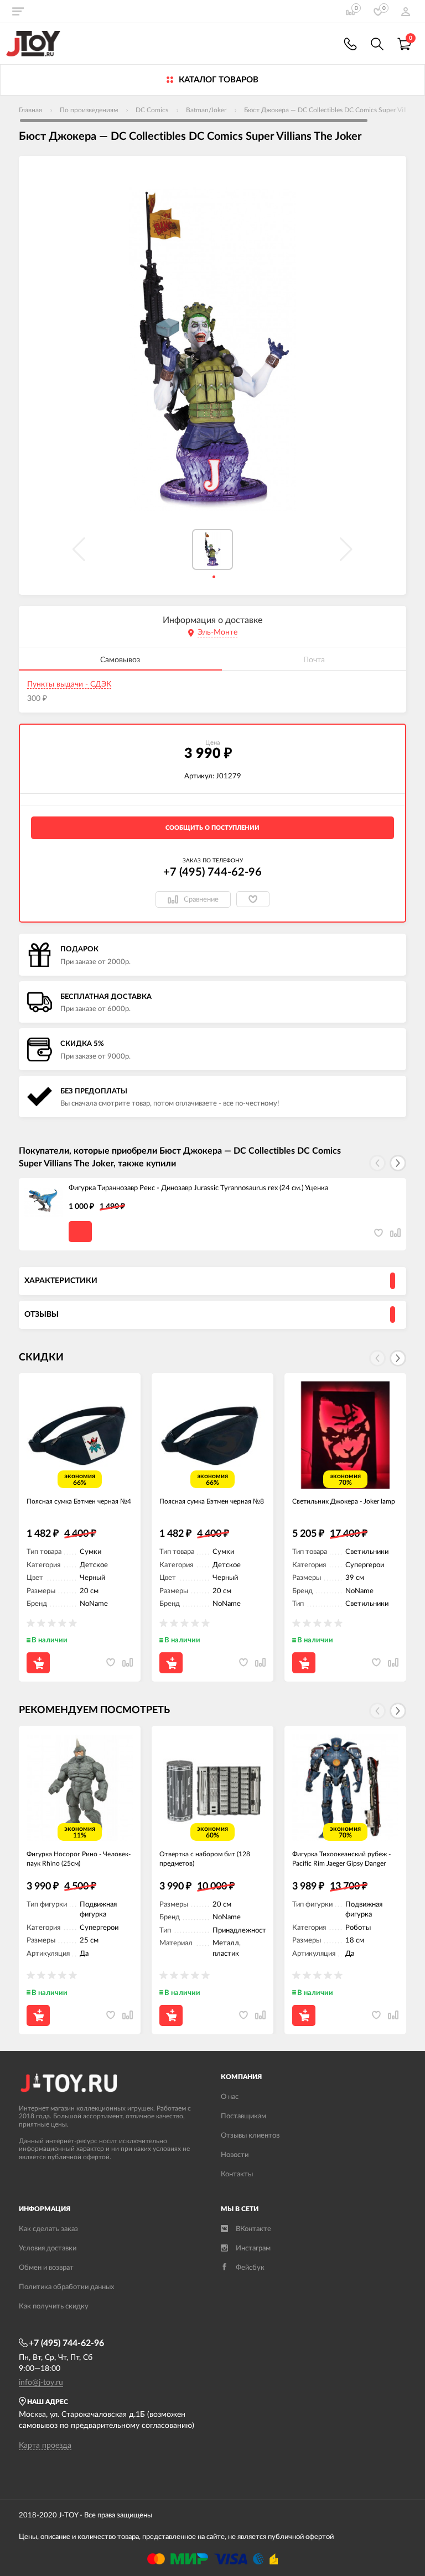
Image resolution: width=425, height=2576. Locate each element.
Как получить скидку (54, 2307)
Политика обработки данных (66, 2287)
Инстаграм (253, 2248)
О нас (230, 2097)
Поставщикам (243, 2116)
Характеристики (61, 1281)
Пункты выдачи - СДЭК (69, 684)
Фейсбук (250, 2268)
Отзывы (42, 1315)
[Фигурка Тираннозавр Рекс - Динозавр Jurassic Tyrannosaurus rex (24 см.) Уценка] (44, 1203)
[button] (398, 1163)
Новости (235, 2155)
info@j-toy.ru (41, 2383)
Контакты (237, 2174)
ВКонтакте (253, 2229)
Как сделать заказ (48, 2229)
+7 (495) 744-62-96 (212, 872)
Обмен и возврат (46, 2268)
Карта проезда (45, 2446)
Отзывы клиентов (250, 2136)
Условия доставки (48, 2248)
